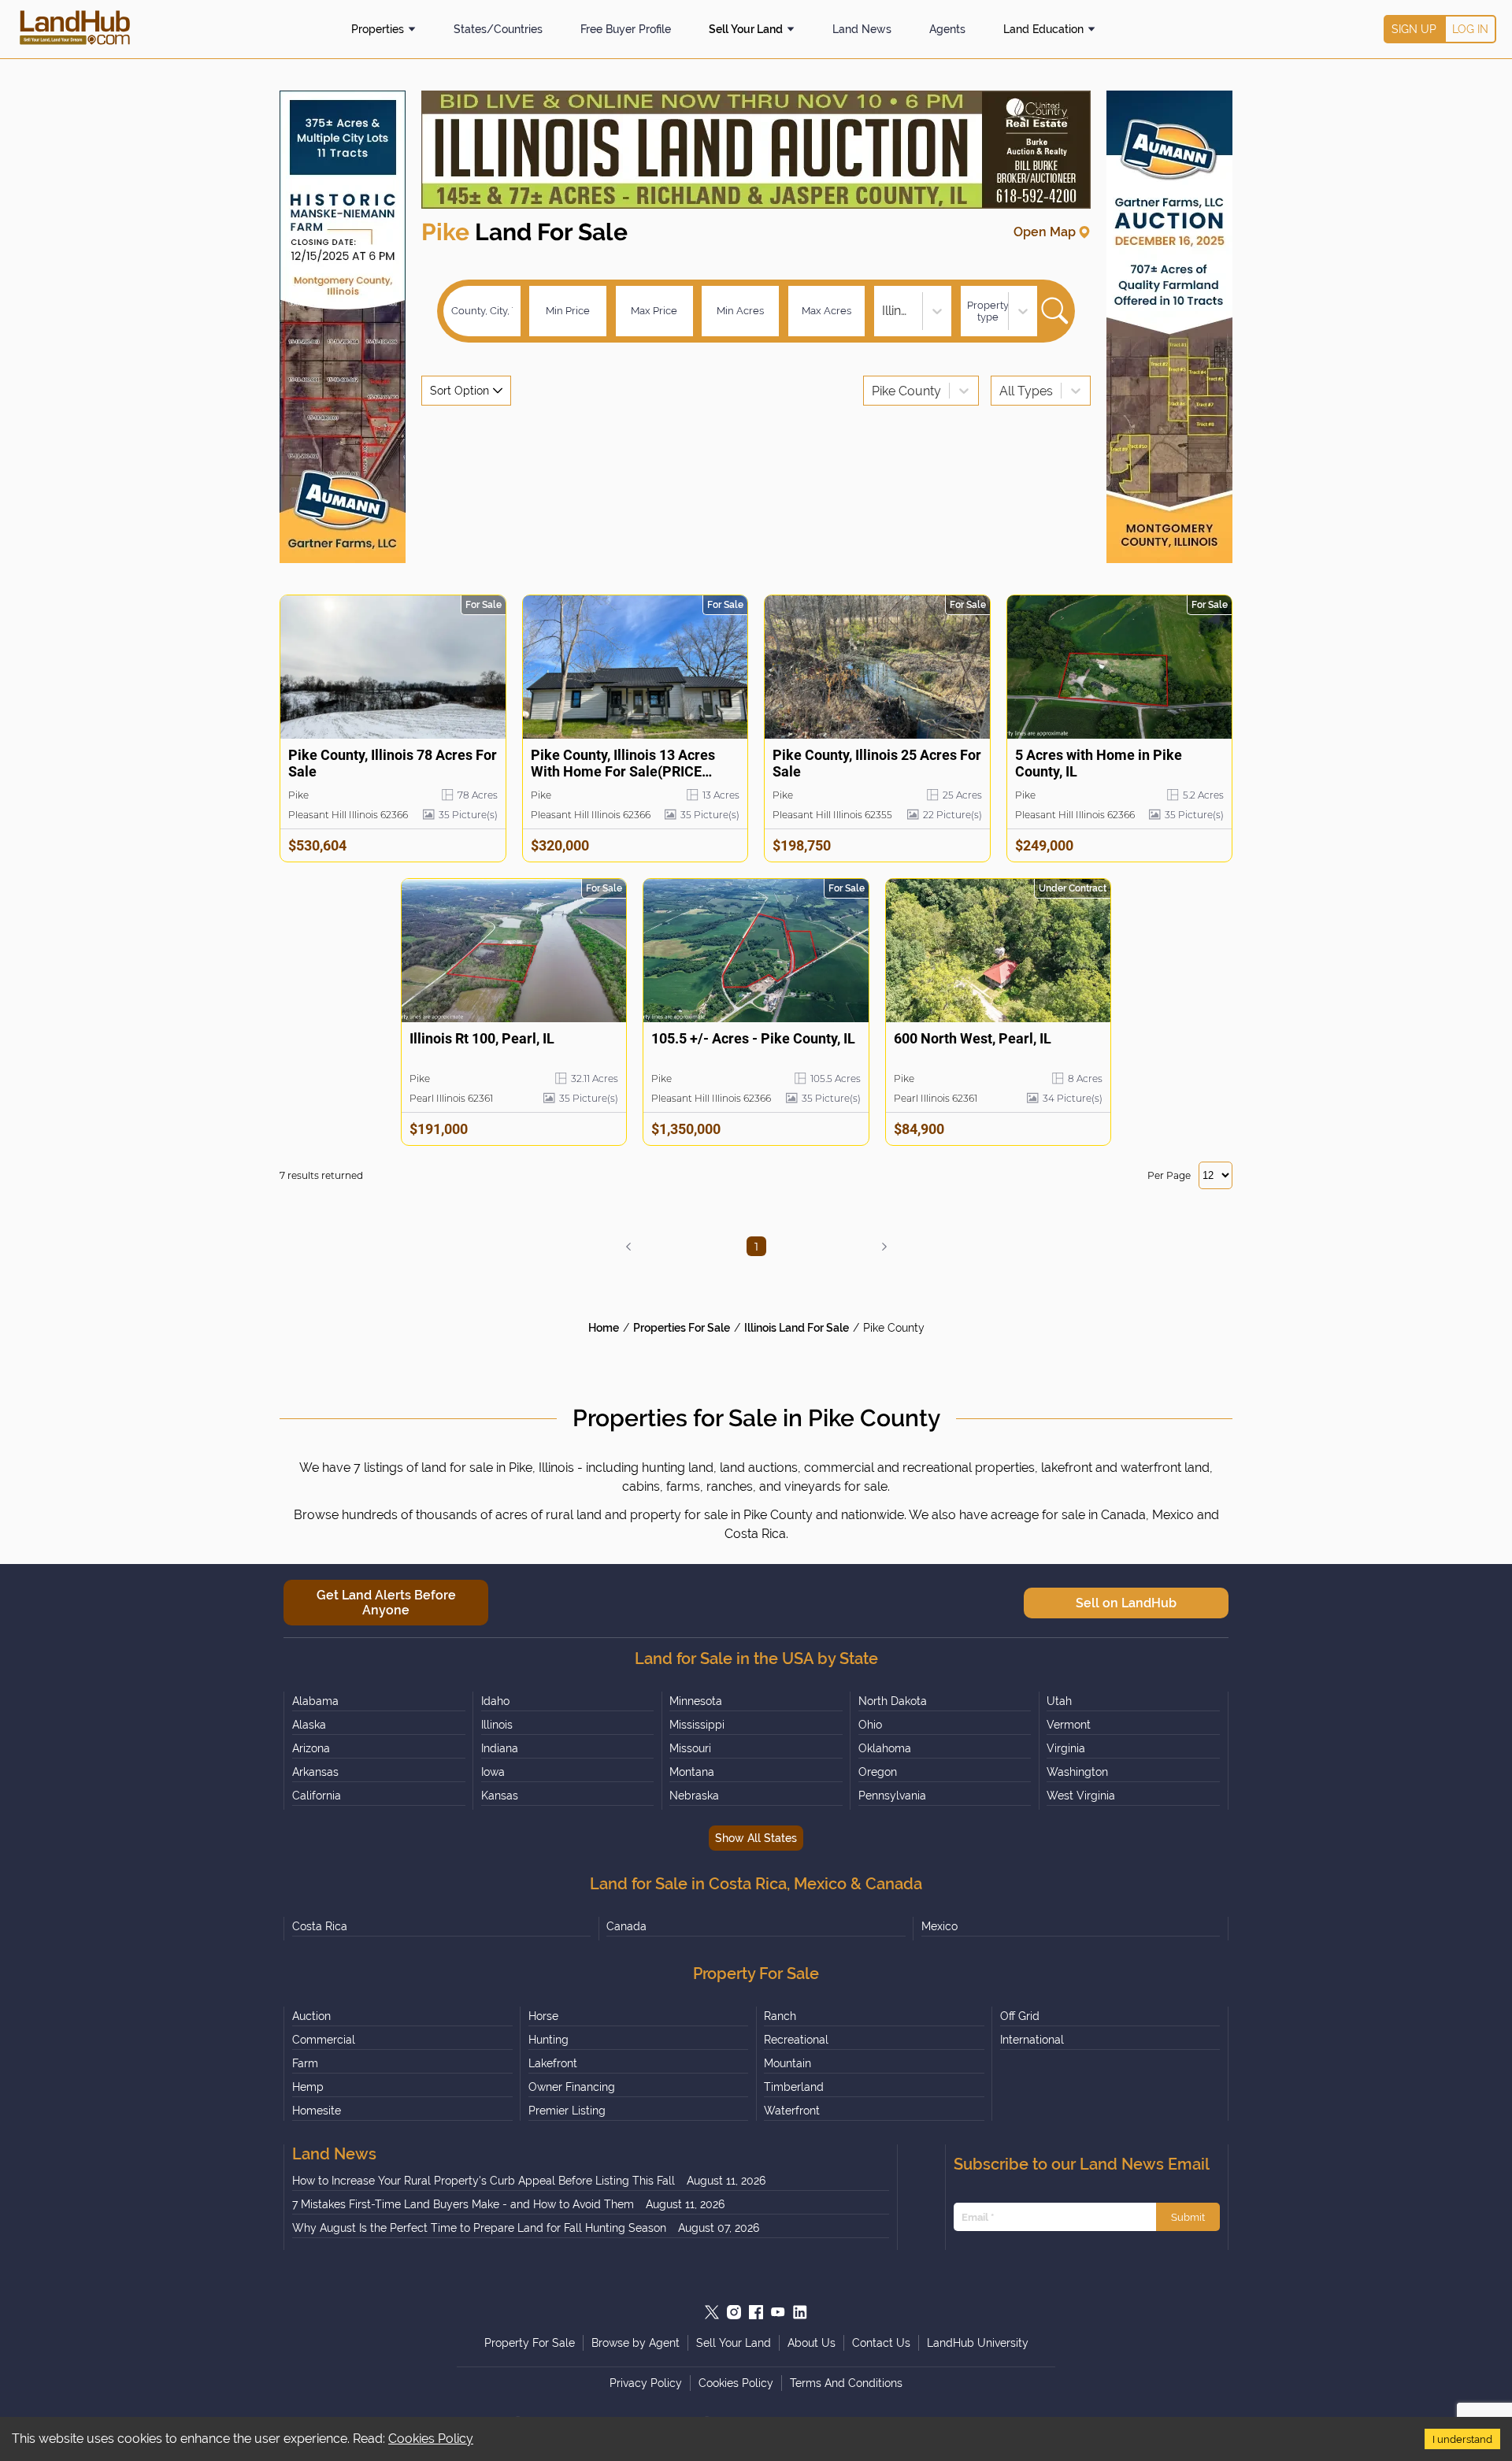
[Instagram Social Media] (734, 2312)
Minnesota (696, 1701)
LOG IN (1470, 29)
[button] (628, 1247)
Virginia (1066, 1748)
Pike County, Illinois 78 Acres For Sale (393, 763)
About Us (812, 2343)
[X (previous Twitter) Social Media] (712, 2312)
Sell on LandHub (1126, 1603)
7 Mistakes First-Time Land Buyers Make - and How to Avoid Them (463, 2204)
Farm (305, 2063)
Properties (378, 29)
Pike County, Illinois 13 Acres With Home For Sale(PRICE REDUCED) (623, 764)
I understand (1462, 2439)
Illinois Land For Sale (797, 1328)
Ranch (780, 2016)
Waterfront (792, 2111)
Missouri (690, 1748)
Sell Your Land (746, 29)
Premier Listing (567, 2111)
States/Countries (498, 29)
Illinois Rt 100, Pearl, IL (482, 1038)
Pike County (894, 1328)
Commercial (324, 2040)
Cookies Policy (431, 2439)
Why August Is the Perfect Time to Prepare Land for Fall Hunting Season (479, 2228)
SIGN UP (1414, 29)
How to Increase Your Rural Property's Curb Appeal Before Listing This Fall (484, 2181)
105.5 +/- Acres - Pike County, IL (753, 1038)
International (1032, 2040)
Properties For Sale (682, 1328)
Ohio (870, 1725)
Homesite (317, 2111)
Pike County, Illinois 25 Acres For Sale (877, 763)
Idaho (495, 1701)
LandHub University (978, 2343)
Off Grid (1020, 2016)
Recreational (796, 2040)
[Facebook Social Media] (756, 2312)
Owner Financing (572, 2087)
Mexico (939, 1926)
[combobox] (884, 311)
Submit (1188, 2217)
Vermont (1069, 1725)
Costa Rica (320, 1926)
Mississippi (697, 1725)
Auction (311, 2016)
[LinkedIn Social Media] (800, 2312)
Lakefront (553, 2063)
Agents (947, 29)
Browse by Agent (636, 2343)
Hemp (308, 2087)
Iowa (493, 1772)
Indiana (500, 1748)
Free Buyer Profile (626, 29)
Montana (692, 1772)
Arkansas (315, 1772)
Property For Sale (530, 2343)
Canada (626, 1926)
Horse (543, 2016)
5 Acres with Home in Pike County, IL (1099, 763)
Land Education (1043, 29)
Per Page (1169, 1175)
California (317, 1796)
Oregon (878, 1772)
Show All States (756, 1838)
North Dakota (893, 1701)
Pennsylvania (892, 1796)
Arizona (311, 1748)
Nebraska (694, 1796)
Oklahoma (885, 1748)
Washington (1077, 1772)
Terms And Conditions (846, 2383)
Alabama (315, 1701)
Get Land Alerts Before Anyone (386, 1603)
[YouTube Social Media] (778, 2312)
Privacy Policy (646, 2383)
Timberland (794, 2087)
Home (604, 1328)
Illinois (497, 1725)
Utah (1059, 1701)
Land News (862, 29)
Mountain (787, 2063)
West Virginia (1081, 1796)
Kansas (500, 1796)
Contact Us (881, 2343)
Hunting (548, 2040)
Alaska (309, 1725)
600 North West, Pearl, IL (973, 1038)
